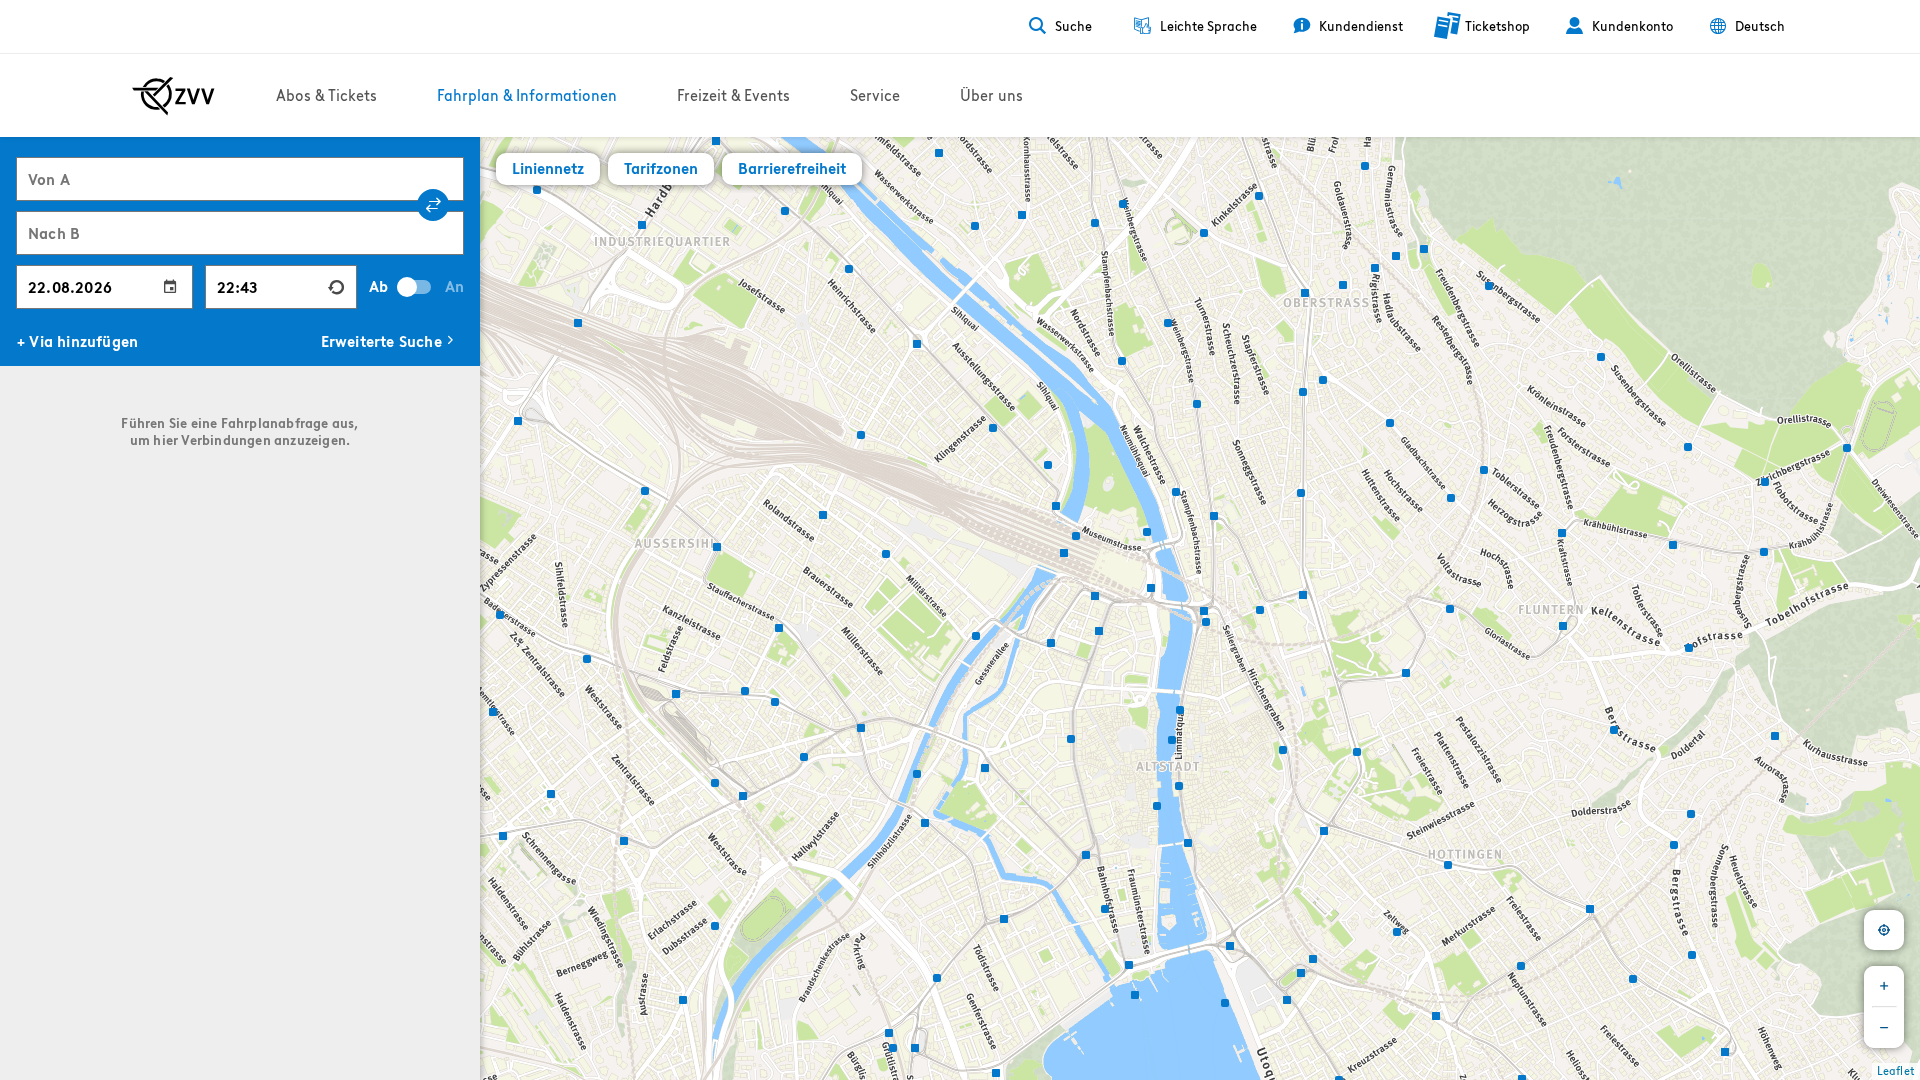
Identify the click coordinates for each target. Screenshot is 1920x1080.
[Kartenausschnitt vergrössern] (1884, 986)
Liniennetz (548, 168)
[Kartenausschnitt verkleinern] (1884, 1028)
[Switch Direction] (433, 205)
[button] (495, 709)
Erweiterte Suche (381, 341)
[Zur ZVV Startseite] (173, 96)
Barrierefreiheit (792, 168)
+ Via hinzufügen (77, 341)
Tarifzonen (661, 168)
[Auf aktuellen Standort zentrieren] (1884, 930)
